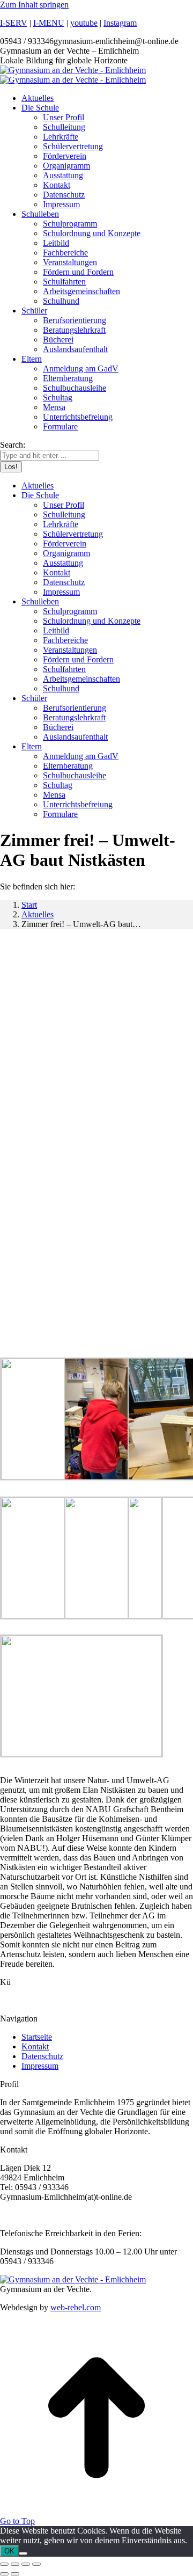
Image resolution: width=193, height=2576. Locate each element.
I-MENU (49, 23)
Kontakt (35, 2046)
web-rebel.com (76, 2307)
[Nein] (23, 2553)
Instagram (120, 23)
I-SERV (14, 23)
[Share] (15, 2564)
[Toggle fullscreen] (26, 2564)
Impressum (40, 2066)
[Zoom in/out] (36, 2564)
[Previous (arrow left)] (4, 2574)
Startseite (37, 2037)
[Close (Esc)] (4, 2564)
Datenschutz (42, 2056)
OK (9, 2551)
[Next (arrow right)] (15, 2574)
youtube (84, 23)
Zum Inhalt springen (34, 5)
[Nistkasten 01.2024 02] (81, 1753)
